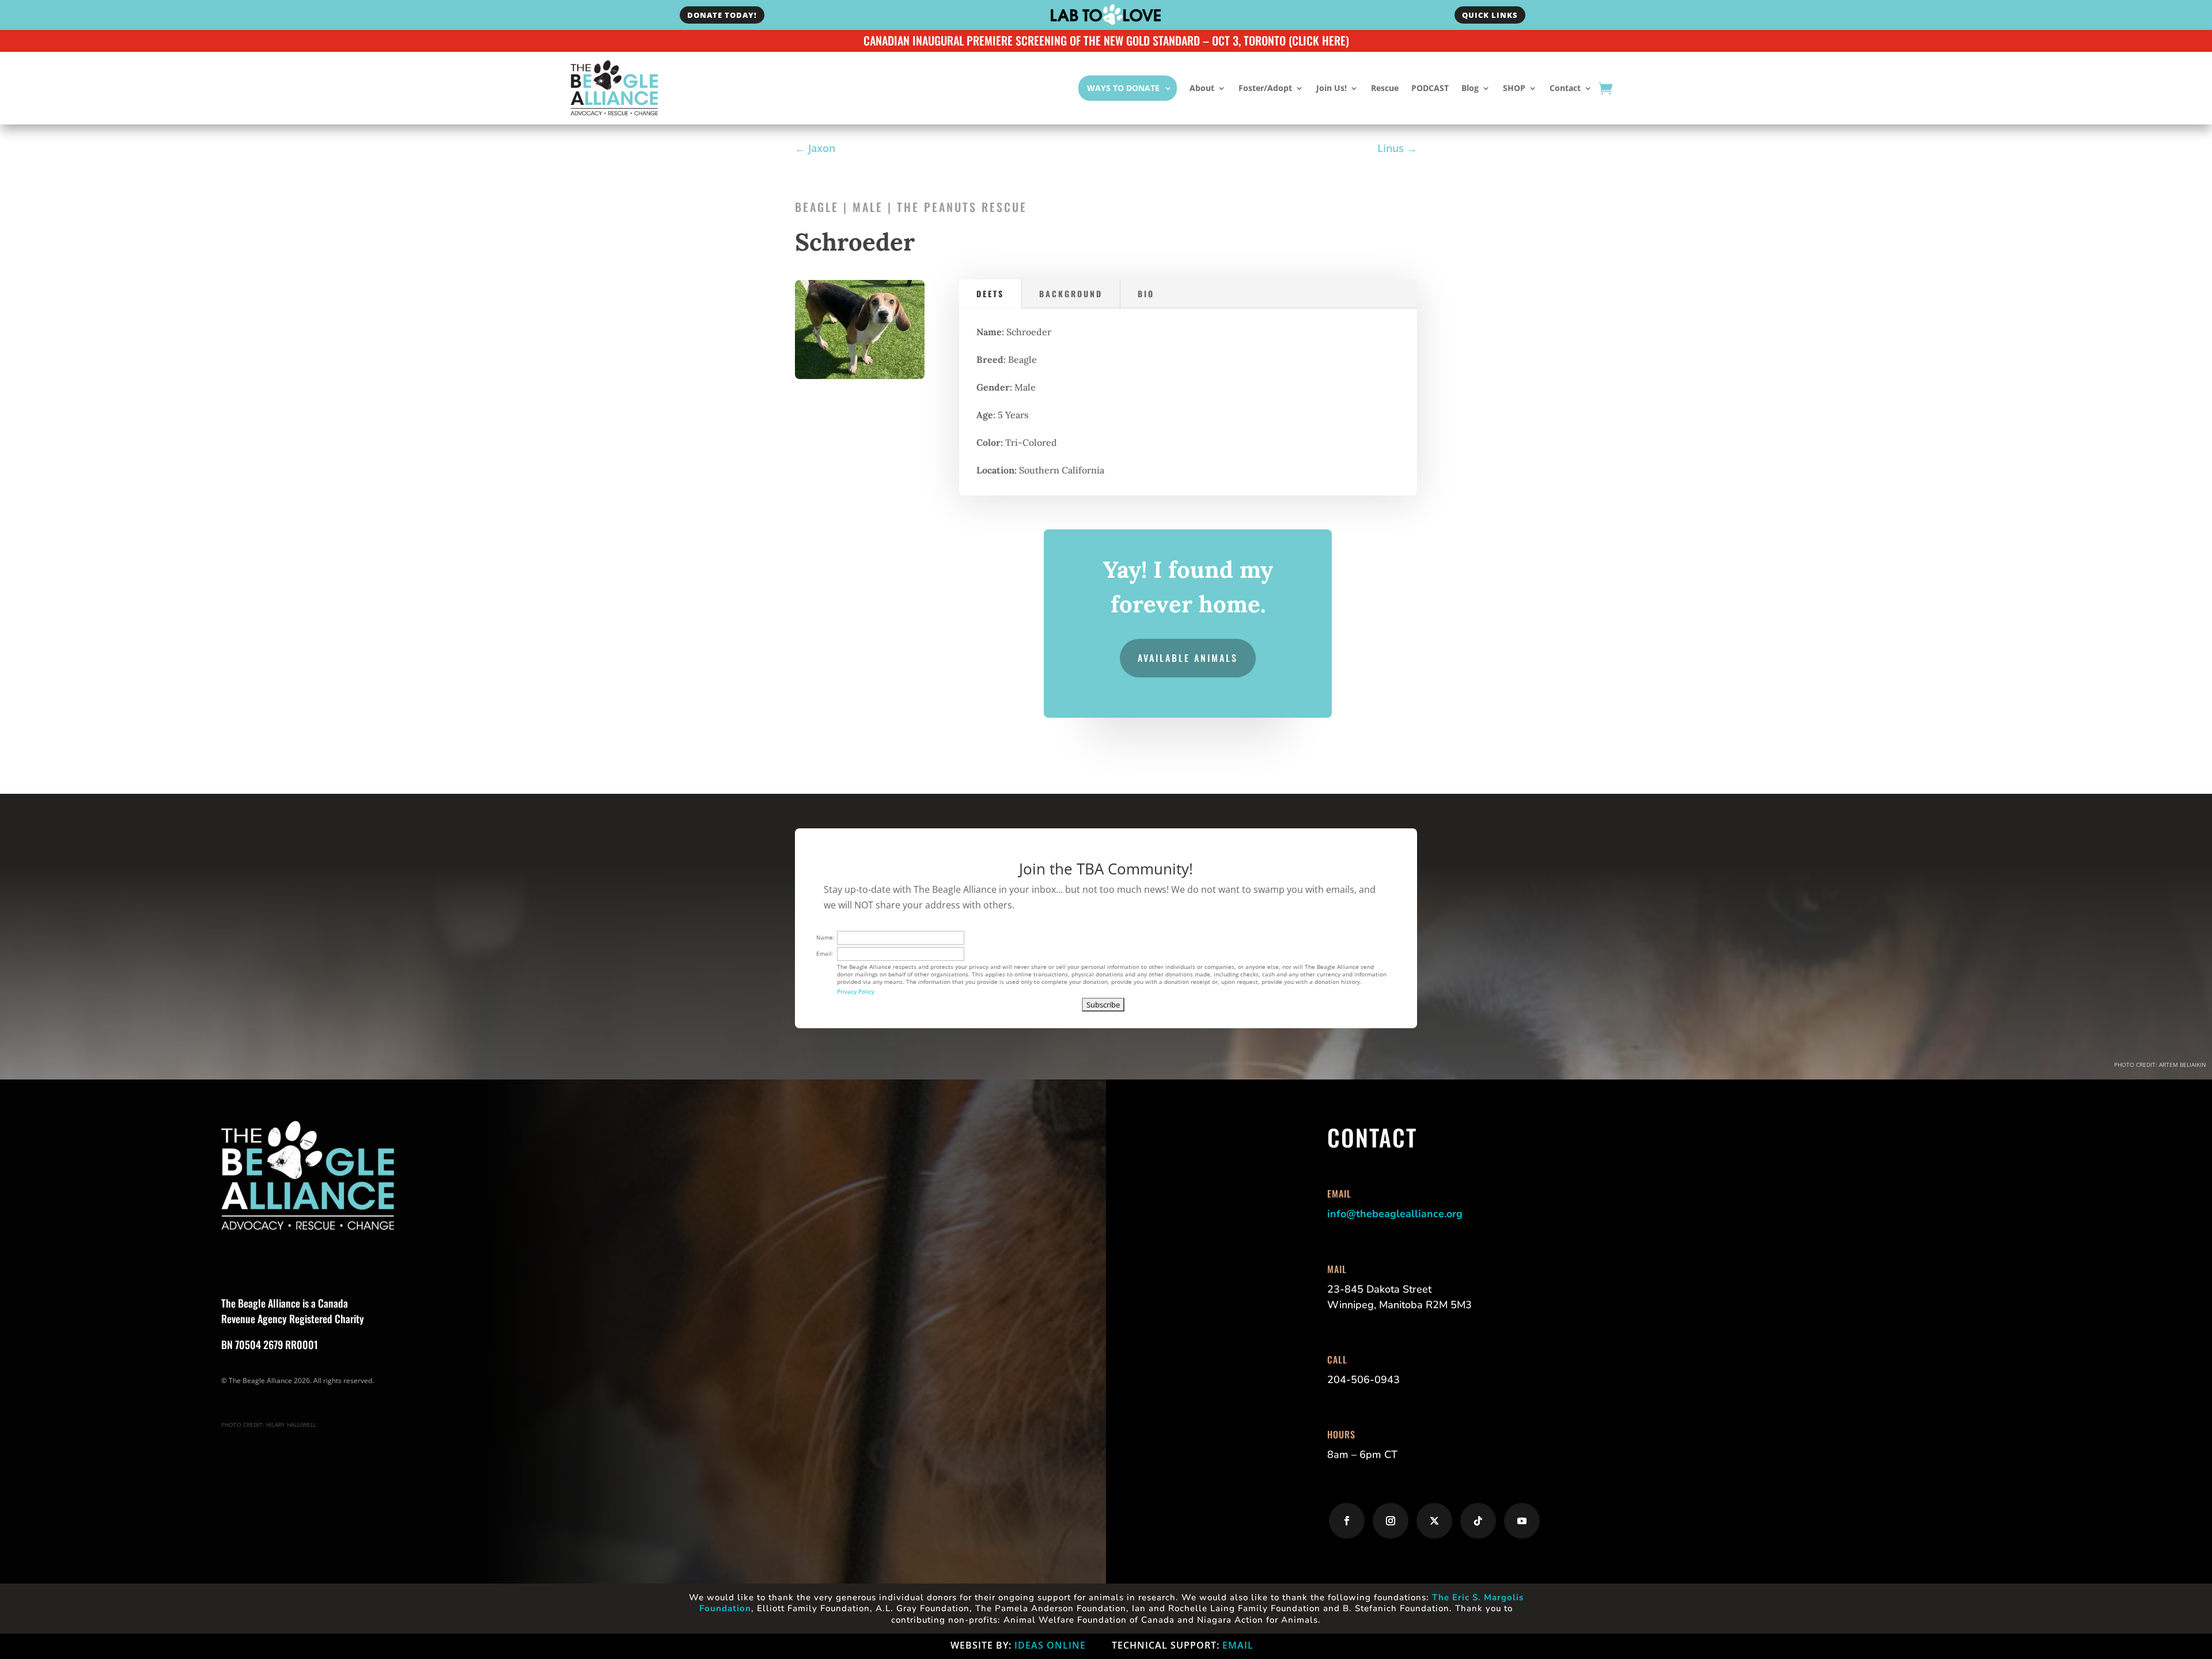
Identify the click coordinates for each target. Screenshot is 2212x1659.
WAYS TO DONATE (1123, 88)
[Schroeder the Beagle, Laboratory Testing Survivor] (860, 376)
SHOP (1514, 88)
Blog (1470, 88)
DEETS (990, 293)
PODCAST (1430, 88)
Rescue (1385, 88)
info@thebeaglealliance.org (1395, 1214)
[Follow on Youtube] (1522, 1521)
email (1238, 1645)
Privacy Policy (856, 991)
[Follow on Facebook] (1347, 1521)
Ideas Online (1050, 1645)
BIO (1146, 293)
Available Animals (1188, 658)
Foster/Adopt (1265, 88)
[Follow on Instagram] (1391, 1521)
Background (1071, 293)
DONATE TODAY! (722, 15)
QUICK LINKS (1490, 15)
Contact (1565, 88)
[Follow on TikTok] (1478, 1521)
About (1202, 88)
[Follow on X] (1434, 1521)
